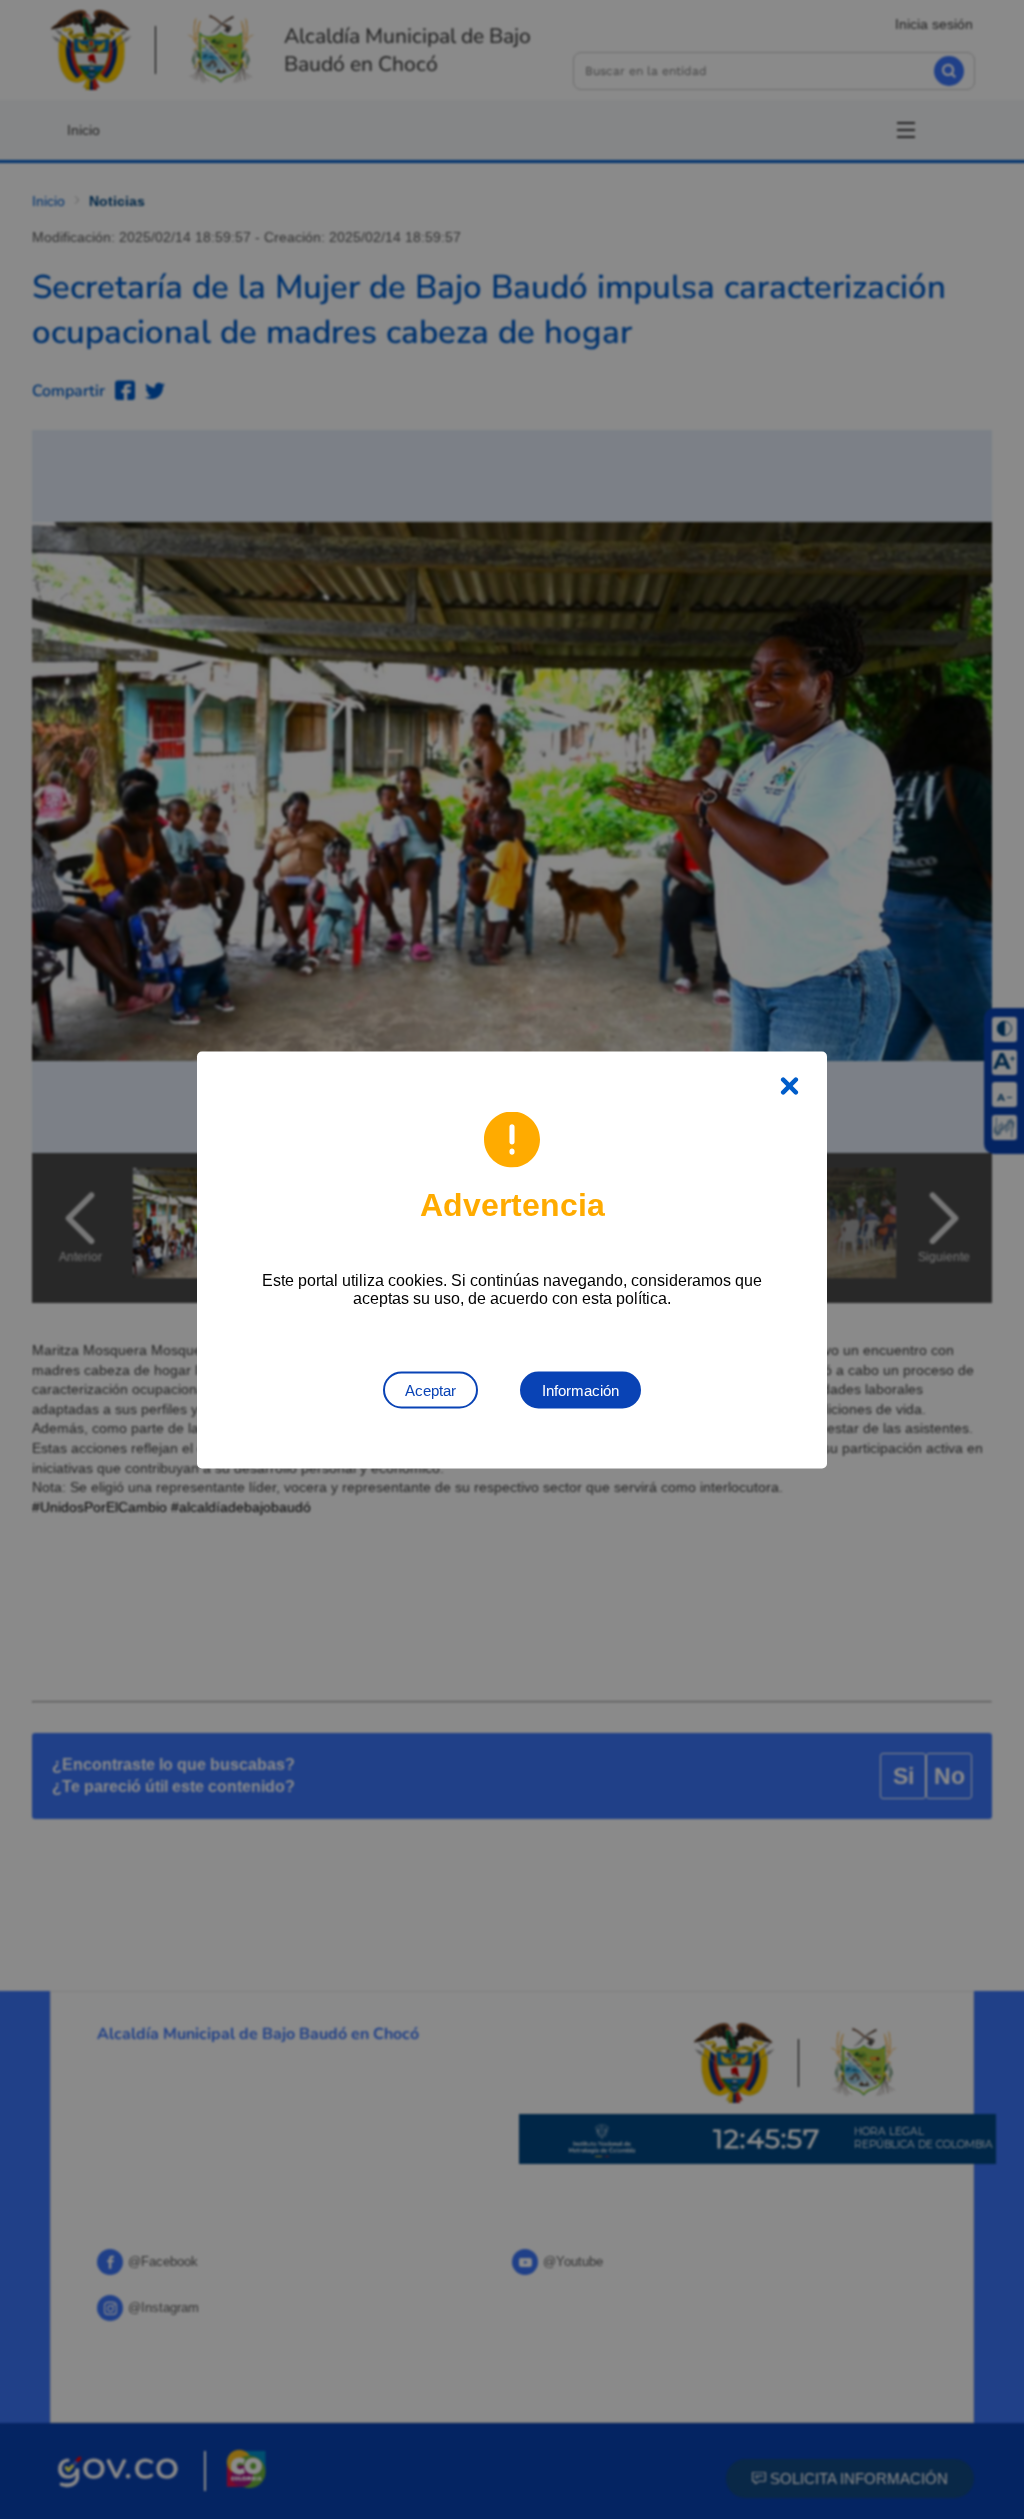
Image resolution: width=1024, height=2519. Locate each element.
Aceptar (430, 1389)
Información (580, 1389)
